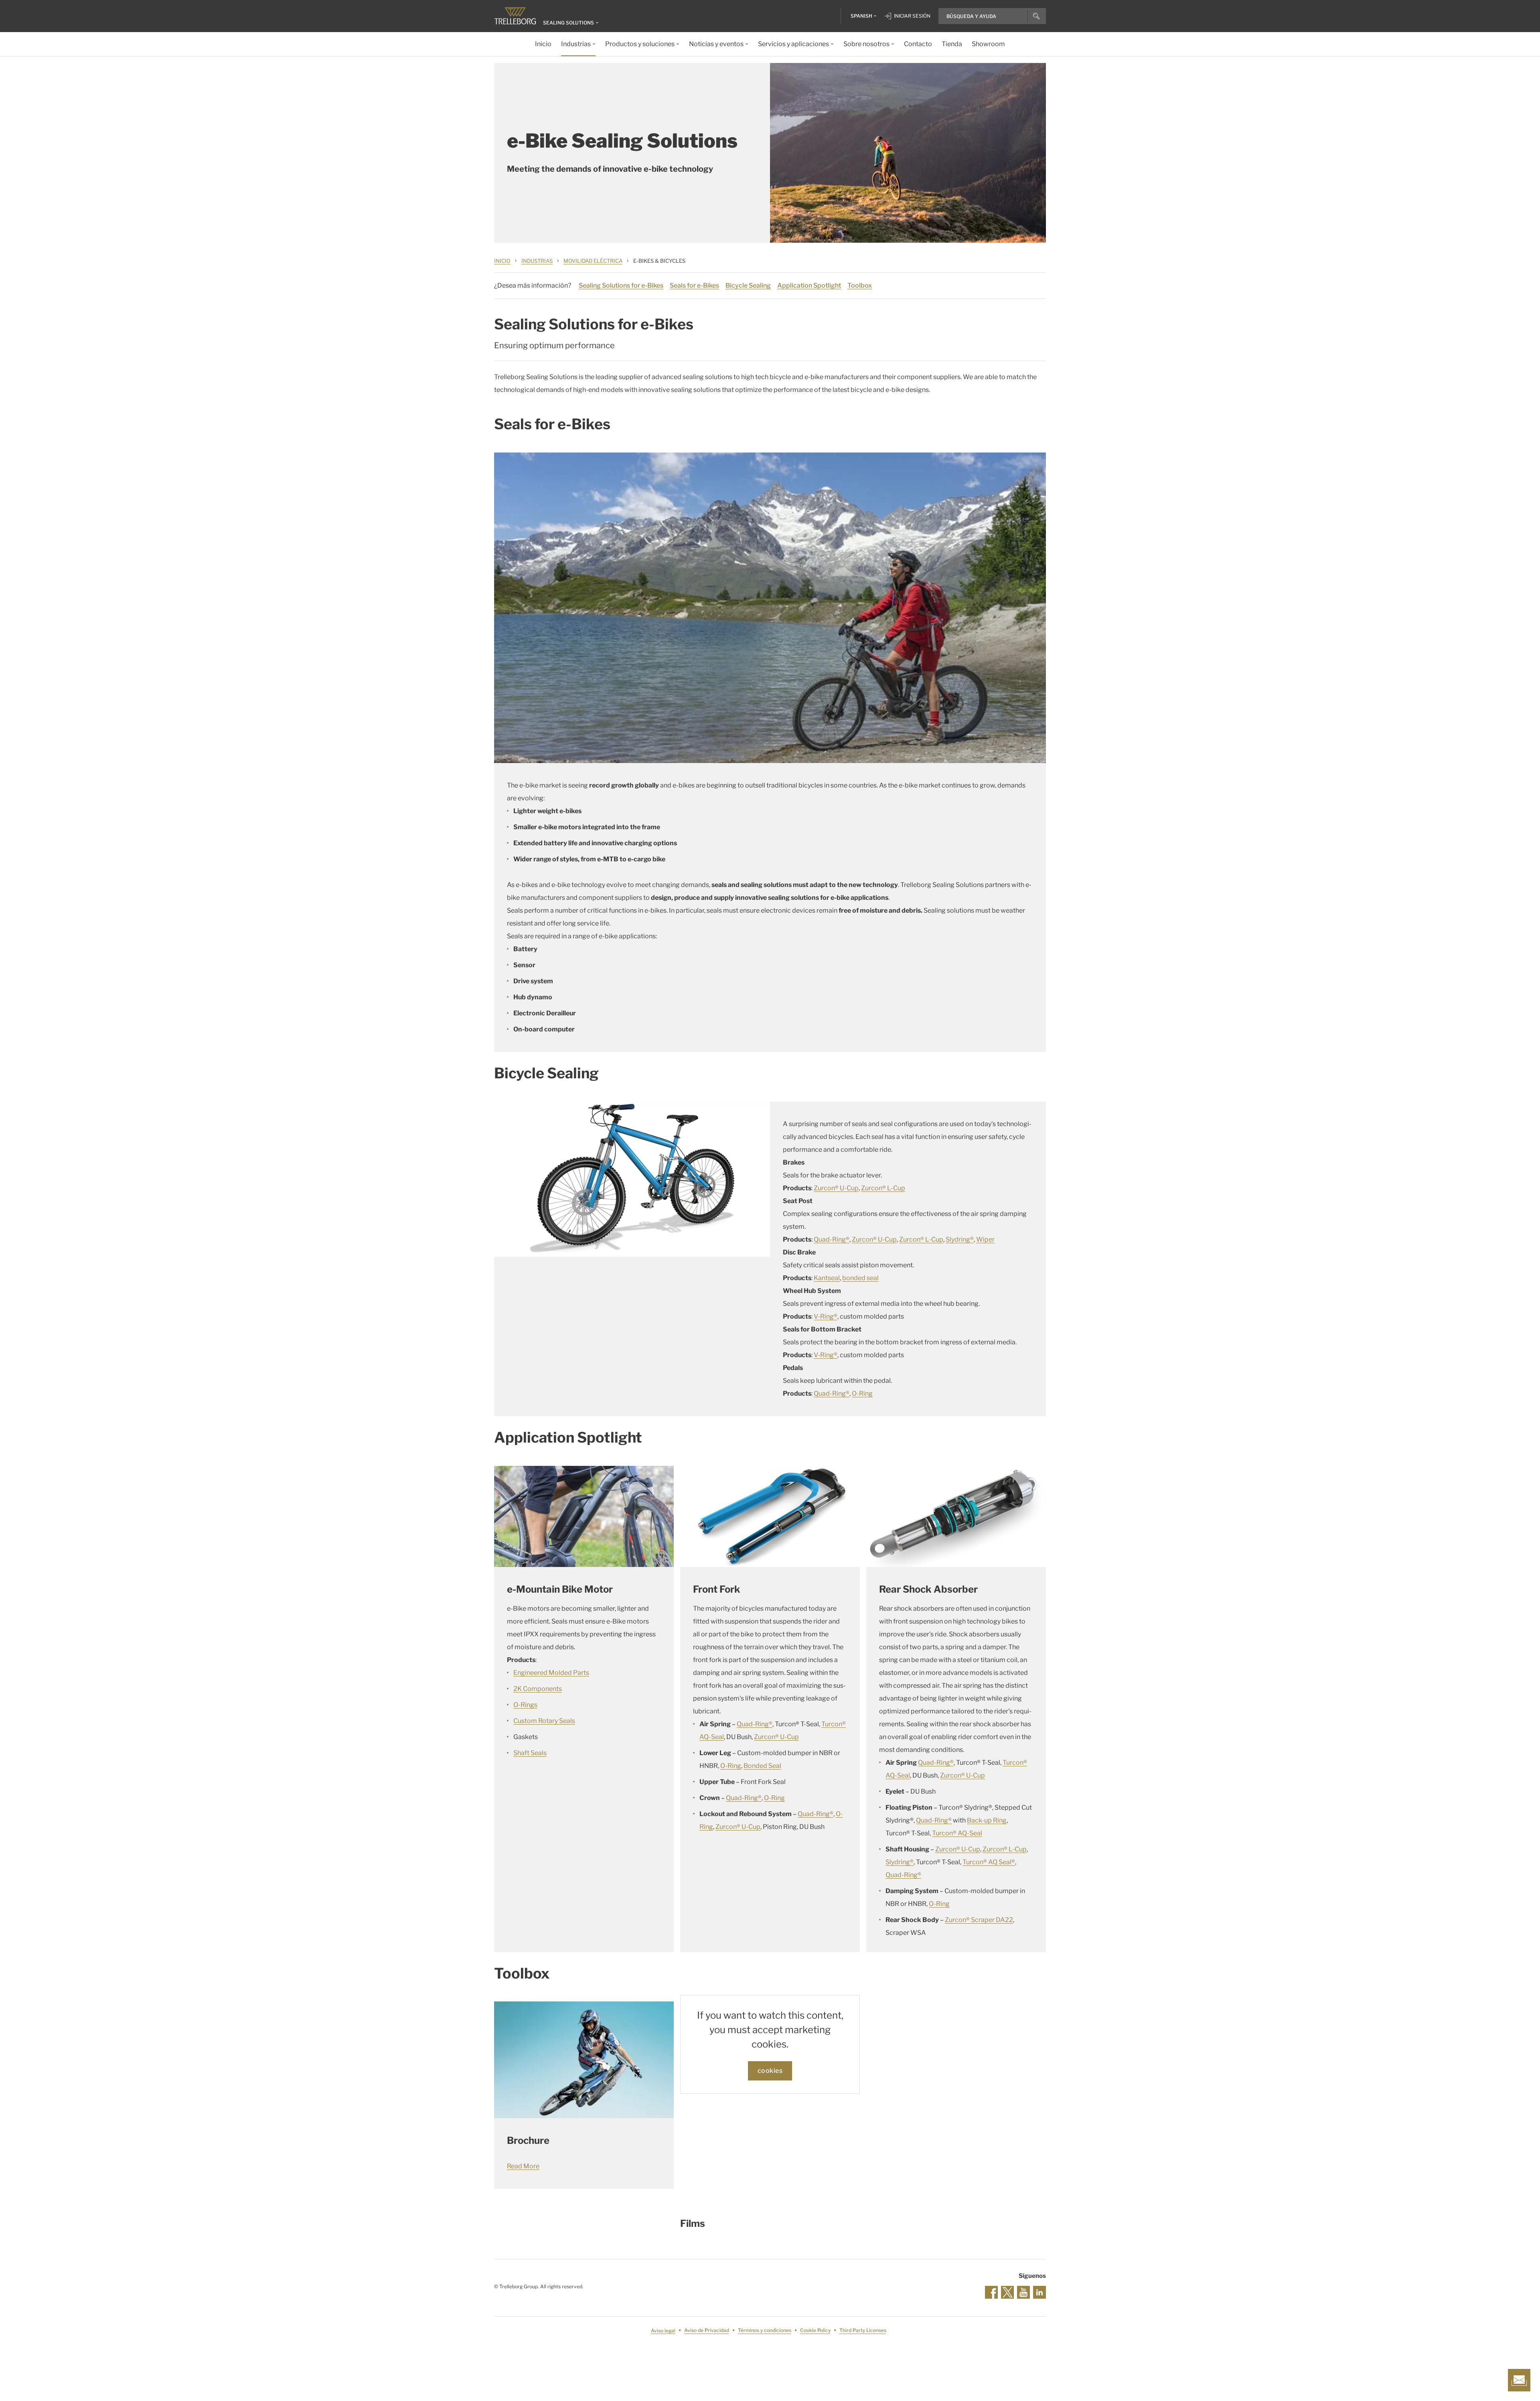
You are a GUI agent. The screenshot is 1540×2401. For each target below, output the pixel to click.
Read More (523, 2166)
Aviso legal (663, 2331)
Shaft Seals (530, 1753)
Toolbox (860, 285)
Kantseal (827, 1278)
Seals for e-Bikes (694, 285)
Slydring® (960, 1239)
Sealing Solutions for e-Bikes (621, 285)
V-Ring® (826, 1316)
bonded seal (860, 1278)
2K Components (538, 1689)
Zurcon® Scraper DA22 (979, 1920)
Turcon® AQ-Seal (957, 1833)
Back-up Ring (987, 1820)
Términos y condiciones (765, 2331)
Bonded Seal (762, 1766)
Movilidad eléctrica (593, 261)
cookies (770, 2071)
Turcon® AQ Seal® (989, 1862)
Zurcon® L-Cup (883, 1188)
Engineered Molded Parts (551, 1673)
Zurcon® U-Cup (836, 1188)
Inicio (502, 261)
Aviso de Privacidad (707, 2331)
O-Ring (862, 1393)
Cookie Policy (815, 2331)
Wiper (985, 1239)
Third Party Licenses (863, 2331)
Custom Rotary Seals (544, 1721)
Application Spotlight (809, 285)
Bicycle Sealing (748, 285)
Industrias (537, 261)
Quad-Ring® (832, 1239)
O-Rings (525, 1705)
